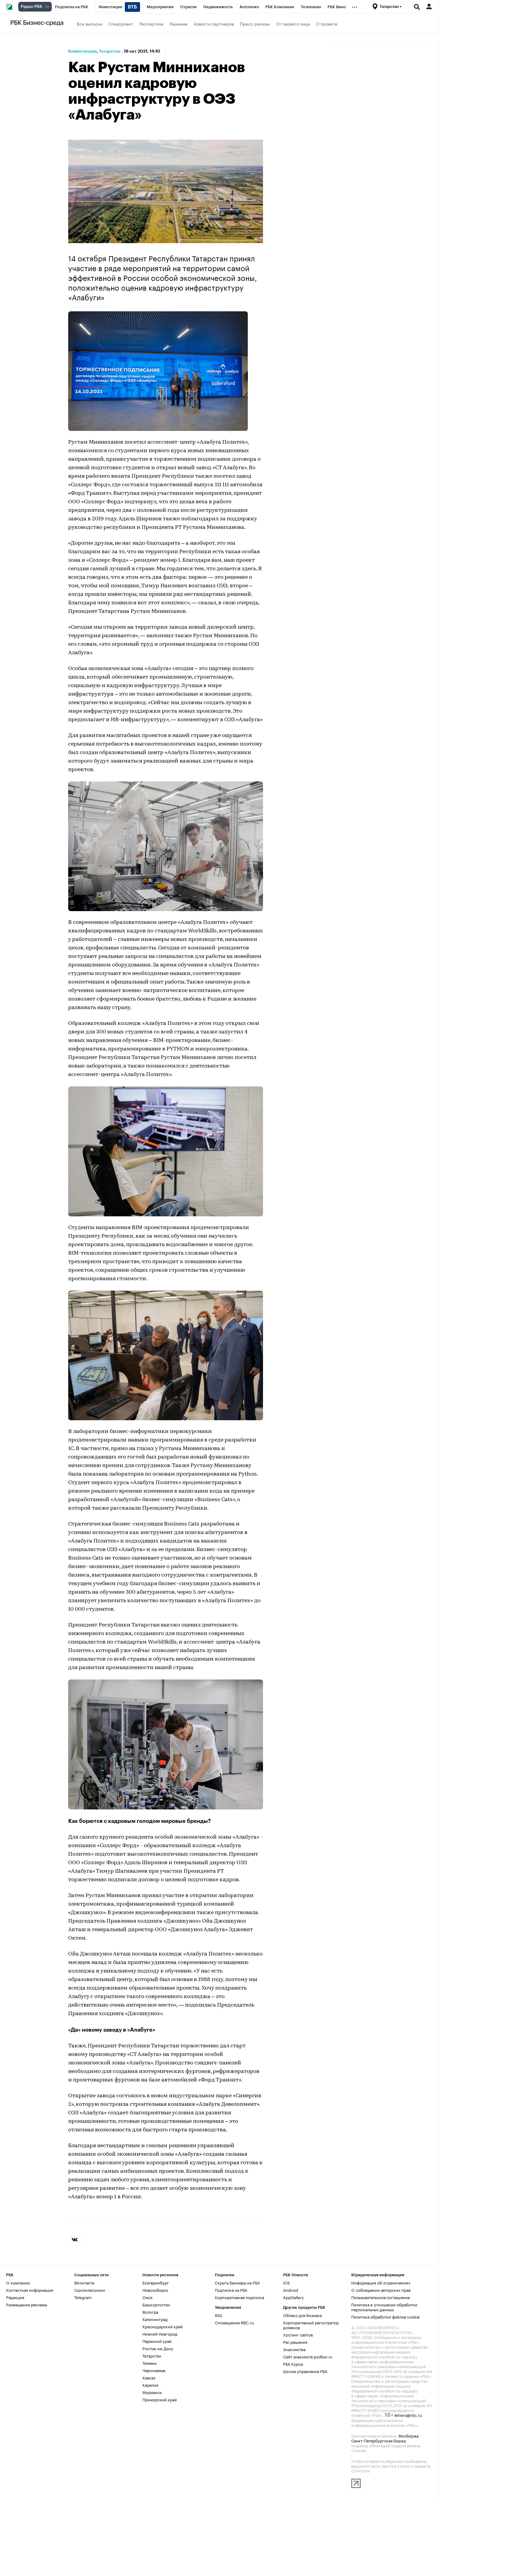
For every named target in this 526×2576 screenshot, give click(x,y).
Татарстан (110, 51)
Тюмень (149, 2363)
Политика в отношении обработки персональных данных (384, 2307)
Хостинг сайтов (298, 2334)
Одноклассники (90, 2290)
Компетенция (82, 51)
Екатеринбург (156, 2282)
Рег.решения (295, 2342)
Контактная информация (30, 2290)
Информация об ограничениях (381, 2282)
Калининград (155, 2319)
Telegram (83, 2297)
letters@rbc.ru (408, 2415)
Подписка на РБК (231, 2290)
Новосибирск (155, 2290)
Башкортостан (156, 2304)
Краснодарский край (163, 2326)
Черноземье (154, 2370)
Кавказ (149, 2377)
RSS (219, 2315)
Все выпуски (89, 23)
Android (291, 2290)
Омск (148, 2297)
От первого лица (293, 23)
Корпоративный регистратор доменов (311, 2325)
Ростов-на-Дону (158, 2348)
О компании (18, 2282)
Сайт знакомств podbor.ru (308, 2356)
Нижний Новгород (160, 2333)
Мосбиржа (409, 2435)
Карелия (150, 2385)
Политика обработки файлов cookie (386, 2316)
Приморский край (160, 2399)
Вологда (150, 2312)
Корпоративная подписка (240, 2297)
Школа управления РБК (305, 2371)
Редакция (15, 2297)
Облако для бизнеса (302, 2315)
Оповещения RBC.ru (234, 2322)
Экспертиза (151, 23)
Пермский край (157, 2341)
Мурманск (152, 2392)
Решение (179, 23)
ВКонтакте (84, 2282)
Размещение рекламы (27, 2304)
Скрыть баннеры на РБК (237, 2282)
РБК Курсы (293, 2364)
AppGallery (293, 2297)
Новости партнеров (214, 23)
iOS (286, 2282)
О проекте (327, 23)
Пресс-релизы (255, 23)
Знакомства (294, 2349)
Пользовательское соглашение (380, 2297)
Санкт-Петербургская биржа (379, 2440)
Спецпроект (121, 23)
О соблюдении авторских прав (381, 2290)
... (355, 6)
